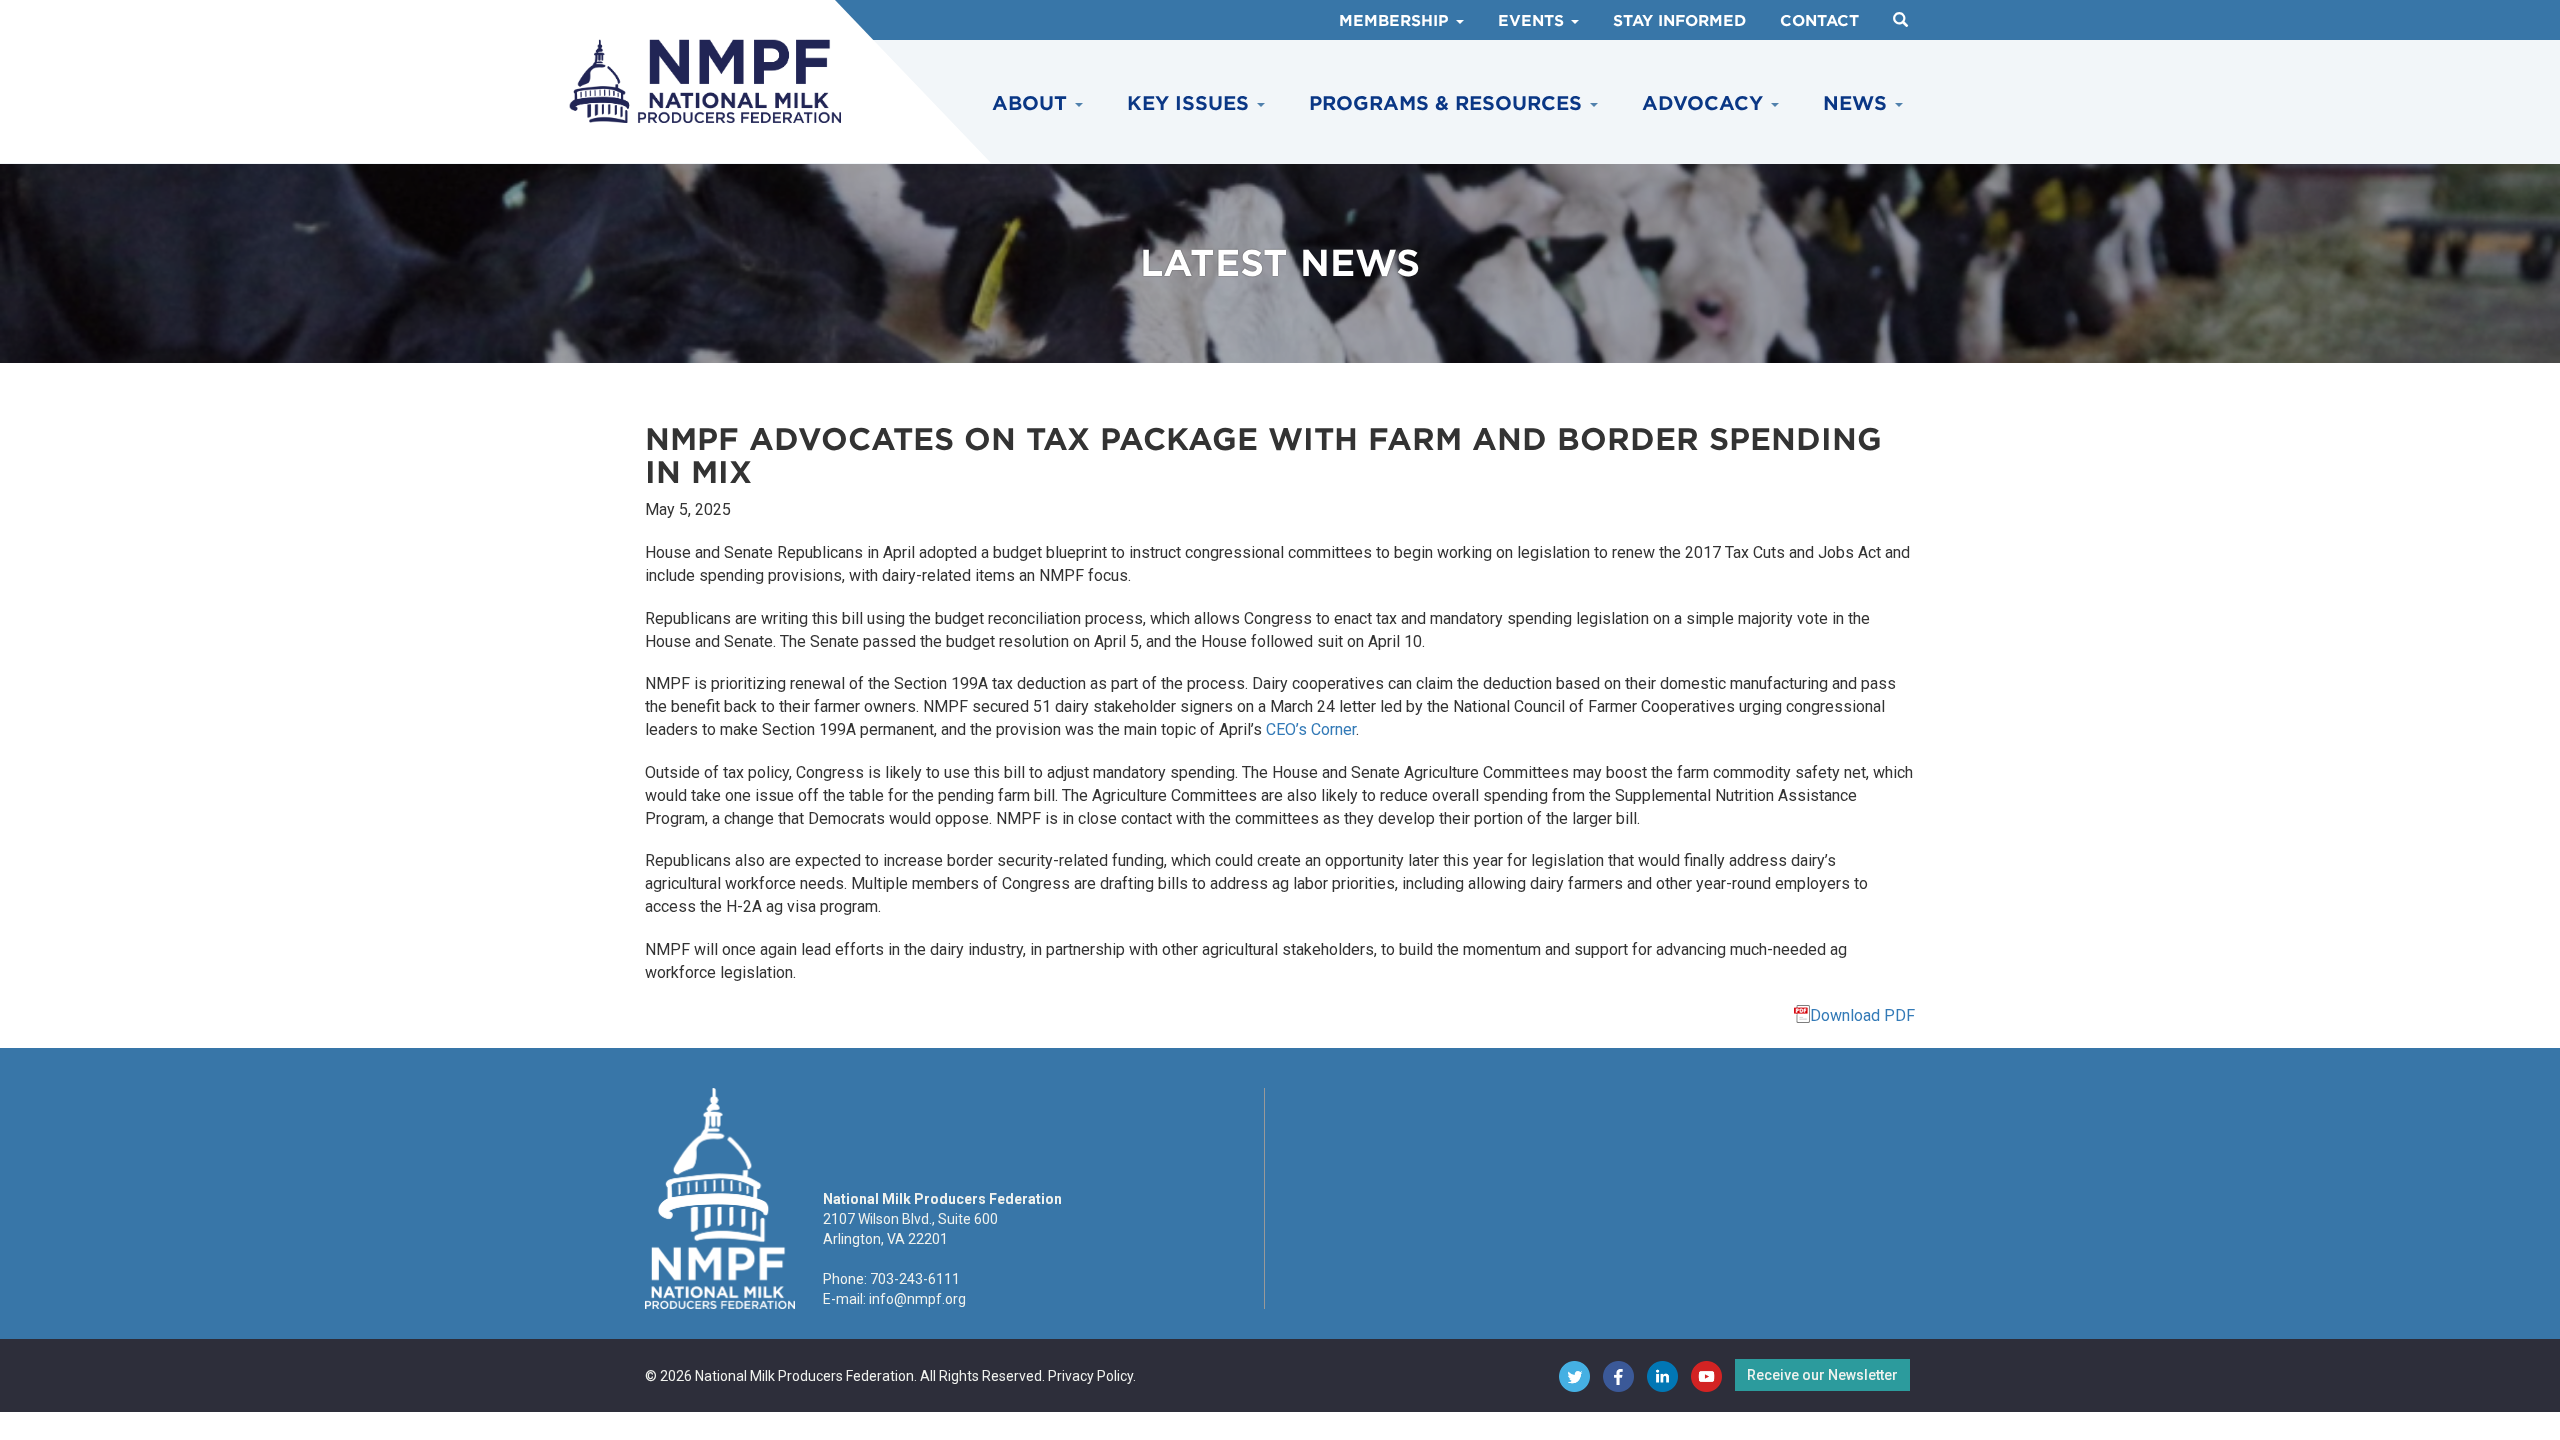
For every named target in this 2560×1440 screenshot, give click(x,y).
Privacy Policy (1090, 1376)
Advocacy (1705, 103)
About (1032, 103)
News (1858, 103)
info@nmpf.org (917, 1299)
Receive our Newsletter (1822, 1375)
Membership (1396, 21)
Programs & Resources (1448, 103)
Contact (1819, 21)
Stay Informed (1679, 21)
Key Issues (1191, 103)
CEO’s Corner (1311, 729)
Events (1533, 21)
